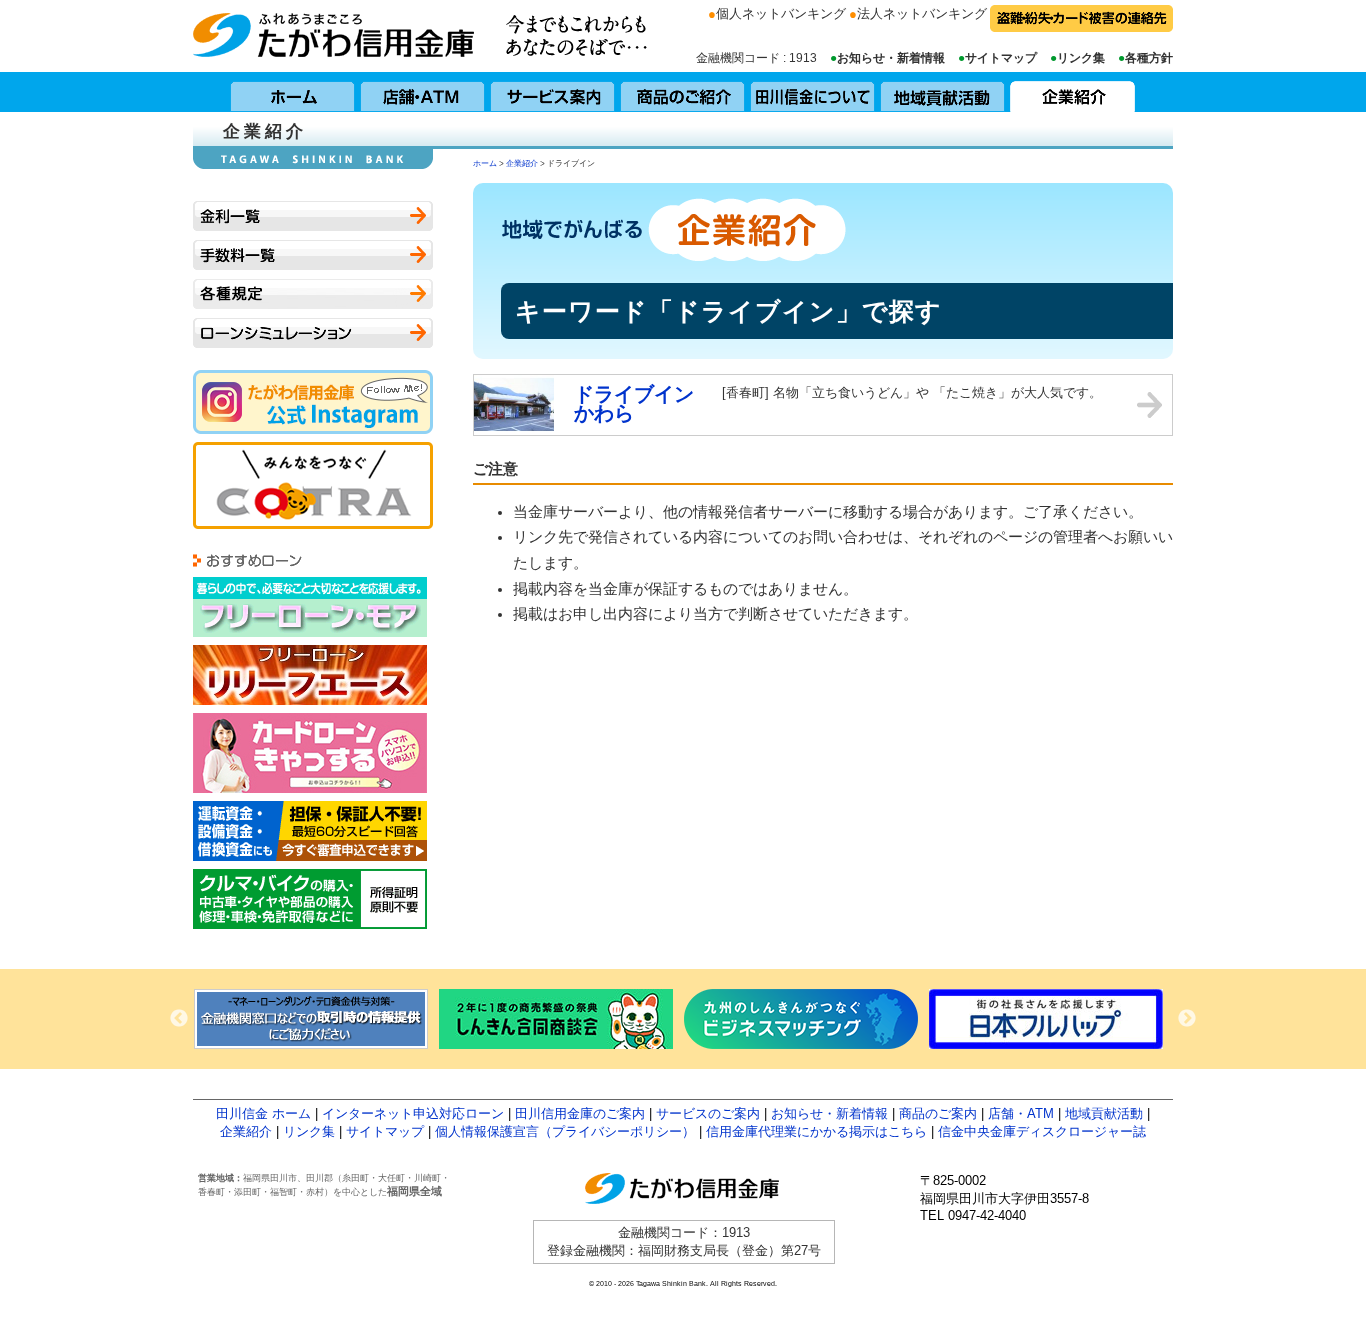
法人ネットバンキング (922, 13)
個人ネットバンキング (781, 13)
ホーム (293, 92)
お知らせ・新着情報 (891, 58)
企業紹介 (1073, 92)
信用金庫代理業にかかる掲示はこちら (816, 1131)
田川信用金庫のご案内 (580, 1113)
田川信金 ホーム (263, 1113)
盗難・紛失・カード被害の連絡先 (1081, 18)
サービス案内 (553, 92)
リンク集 (1081, 58)
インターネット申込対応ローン (413, 1113)
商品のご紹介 (683, 92)
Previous (179, 1019)
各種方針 (1149, 58)
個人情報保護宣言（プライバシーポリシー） (565, 1131)
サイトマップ (1001, 58)
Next (1187, 1019)
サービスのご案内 (708, 1113)
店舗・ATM (423, 92)
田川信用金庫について (813, 92)
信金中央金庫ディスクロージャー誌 (1042, 1131)
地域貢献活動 (943, 92)
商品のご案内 (938, 1113)
